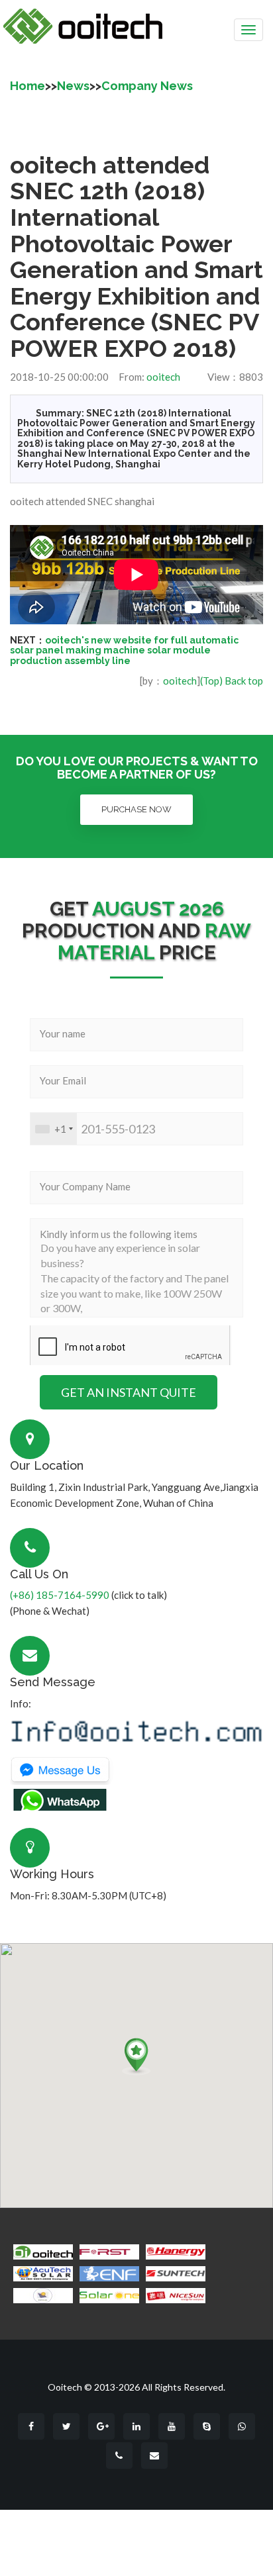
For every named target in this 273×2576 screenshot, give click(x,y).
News (73, 86)
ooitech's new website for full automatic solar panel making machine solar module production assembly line (124, 650)
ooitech (163, 377)
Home (27, 86)
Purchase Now (136, 809)
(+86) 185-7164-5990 (60, 1595)
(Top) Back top (232, 681)
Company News (147, 86)
